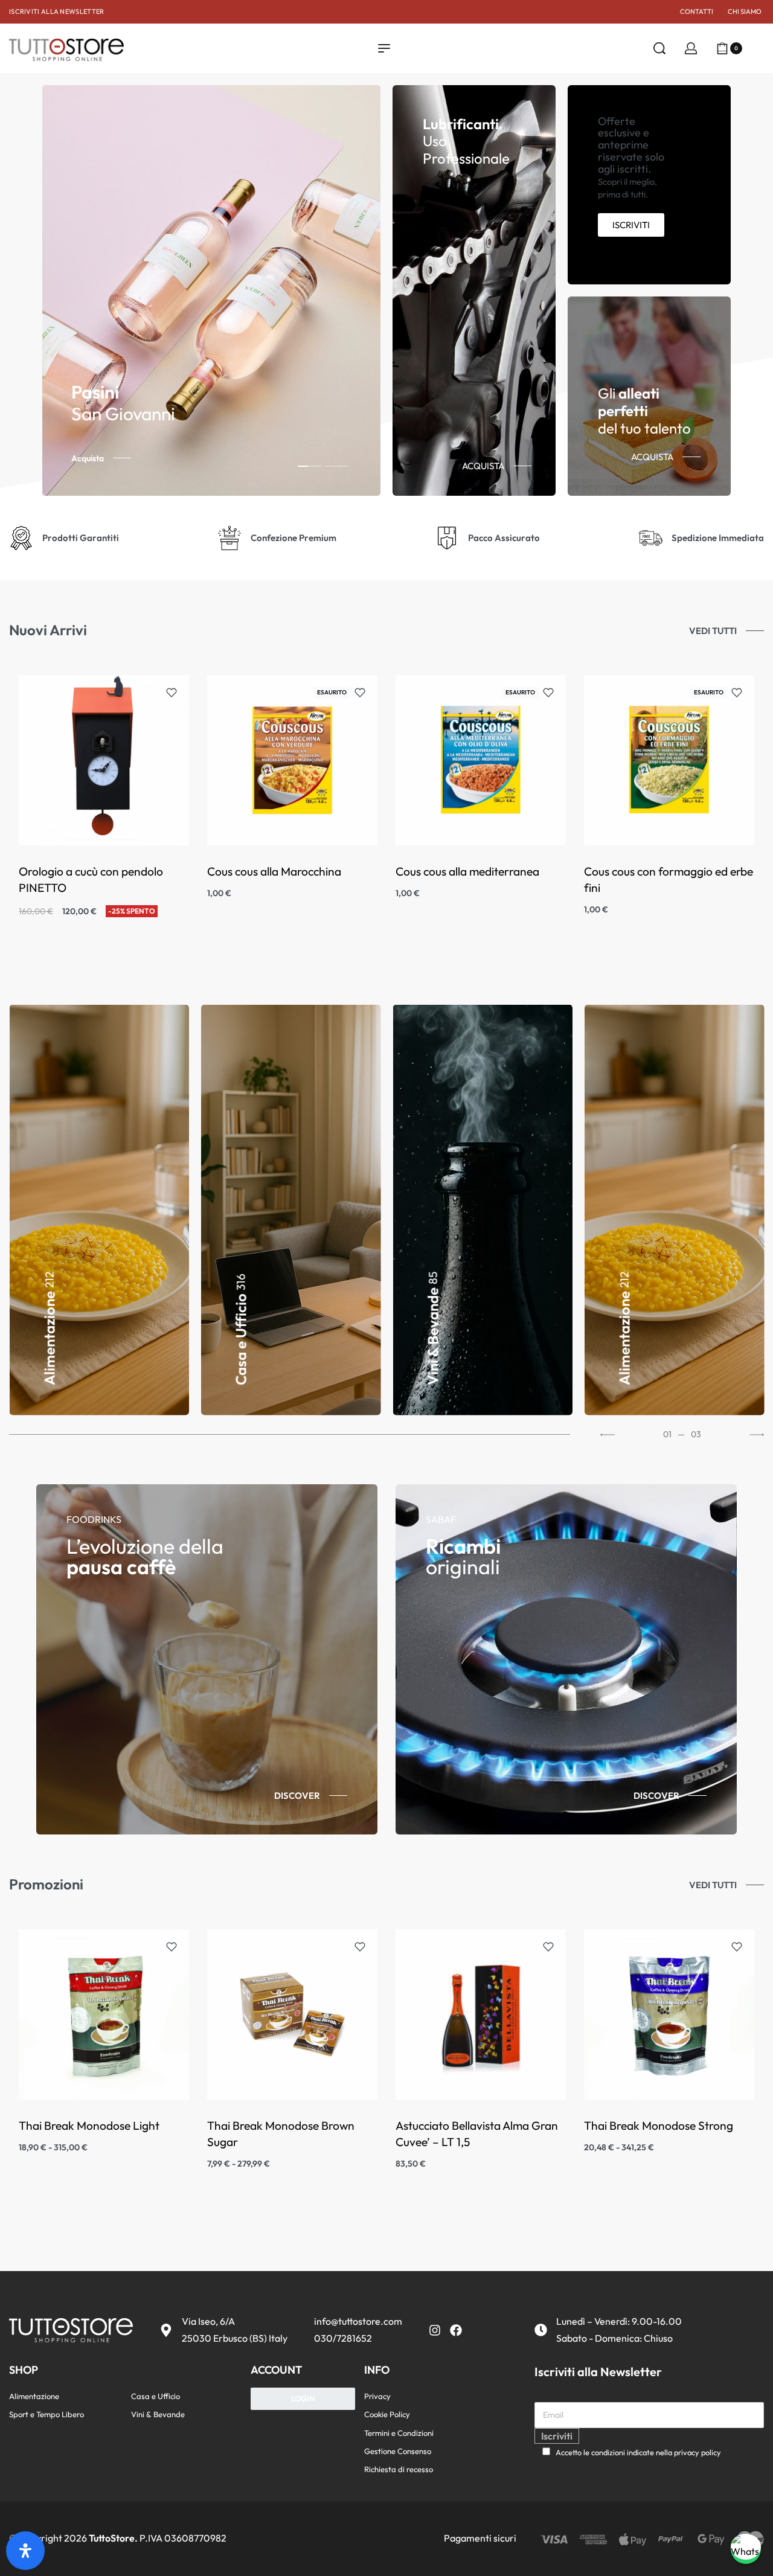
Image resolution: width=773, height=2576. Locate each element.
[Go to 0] (290, 1435)
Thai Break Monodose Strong (659, 2126)
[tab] (310, 466)
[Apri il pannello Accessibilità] (25, 2551)
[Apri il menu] (384, 48)
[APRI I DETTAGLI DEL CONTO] (691, 48)
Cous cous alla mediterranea (467, 871)
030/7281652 (343, 2338)
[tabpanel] (211, 290)
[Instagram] (435, 2330)
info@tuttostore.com (358, 2321)
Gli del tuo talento (644, 411)
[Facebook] (456, 2330)
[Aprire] (759, 48)
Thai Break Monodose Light (89, 2126)
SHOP (24, 2370)
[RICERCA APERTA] (659, 48)
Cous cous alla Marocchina (274, 871)
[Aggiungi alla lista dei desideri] (172, 693)
